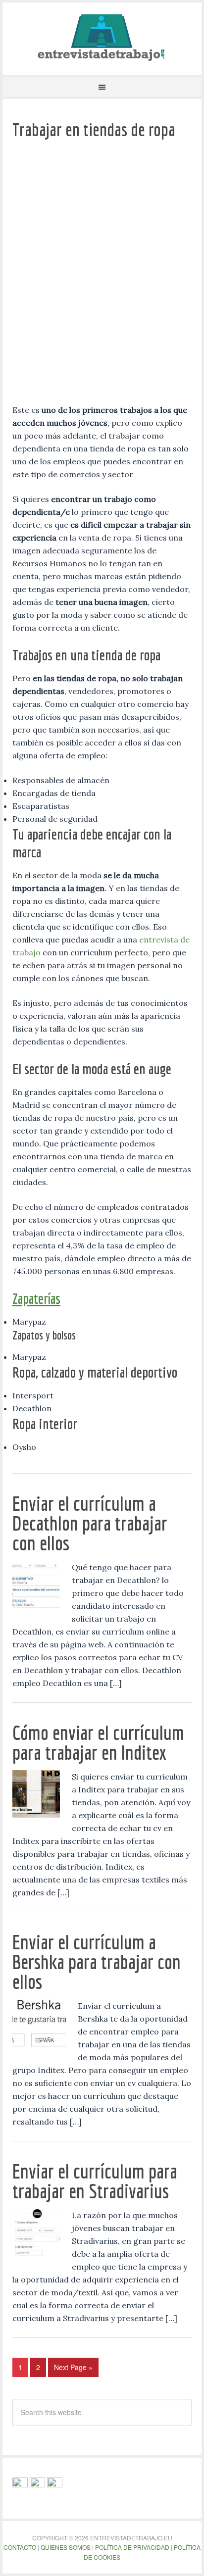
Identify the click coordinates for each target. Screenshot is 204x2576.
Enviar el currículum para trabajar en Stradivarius (95, 2181)
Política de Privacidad (132, 2547)
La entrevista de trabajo (102, 37)
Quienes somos (66, 2547)
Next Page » (73, 2367)
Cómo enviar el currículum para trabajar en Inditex (98, 1742)
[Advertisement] (102, 276)
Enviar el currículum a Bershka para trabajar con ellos (97, 1962)
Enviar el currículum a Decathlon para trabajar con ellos (90, 1523)
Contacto (20, 2547)
